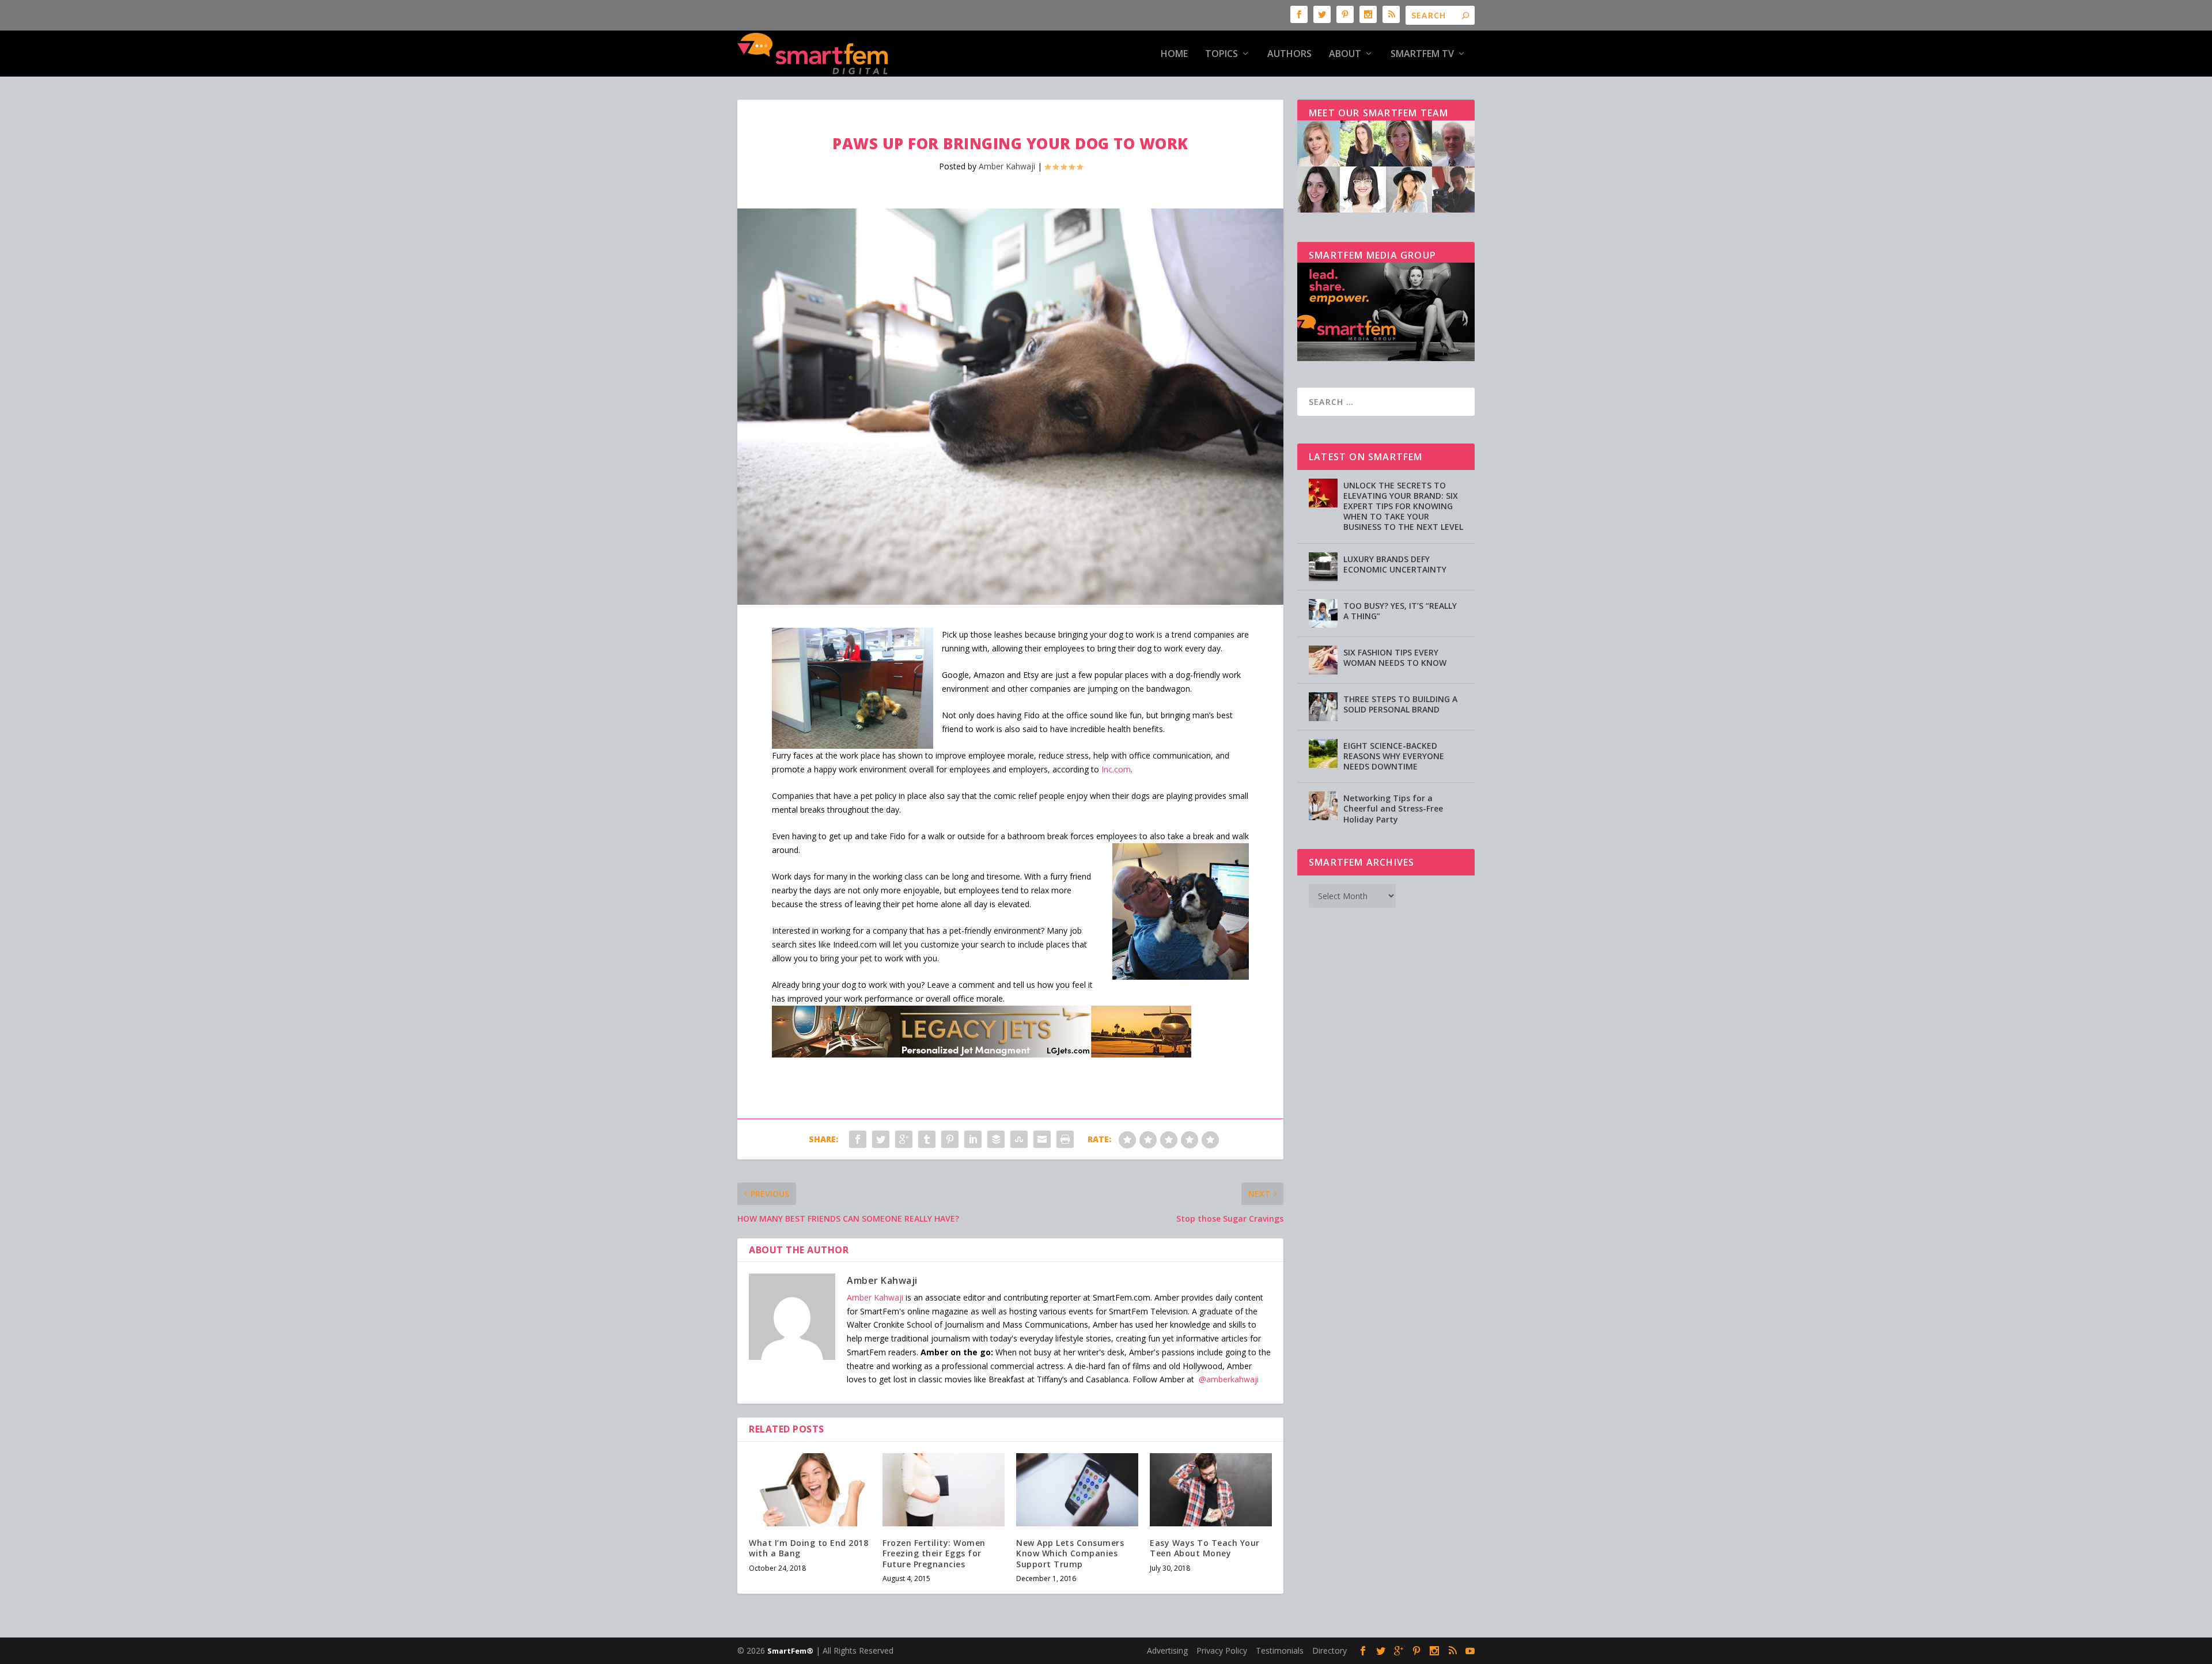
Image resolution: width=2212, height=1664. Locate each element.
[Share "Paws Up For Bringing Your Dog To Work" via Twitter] (881, 1139)
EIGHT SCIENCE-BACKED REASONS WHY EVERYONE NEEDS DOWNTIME (1394, 756)
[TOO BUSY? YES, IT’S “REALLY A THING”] (1323, 613)
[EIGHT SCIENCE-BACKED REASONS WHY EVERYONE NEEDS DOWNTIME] (1323, 753)
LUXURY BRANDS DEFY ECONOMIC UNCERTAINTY (1395, 564)
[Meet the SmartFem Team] (1386, 209)
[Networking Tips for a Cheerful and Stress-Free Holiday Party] (1323, 806)
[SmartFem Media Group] (1386, 358)
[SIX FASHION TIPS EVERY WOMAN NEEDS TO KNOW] (1323, 660)
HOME (1174, 54)
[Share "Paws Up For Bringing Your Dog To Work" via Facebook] (858, 1139)
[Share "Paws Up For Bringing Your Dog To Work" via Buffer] (996, 1139)
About (1345, 54)
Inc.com (1116, 769)
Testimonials (1280, 1650)
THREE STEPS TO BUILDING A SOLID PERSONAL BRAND (1400, 704)
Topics (1221, 54)
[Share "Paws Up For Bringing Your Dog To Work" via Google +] (904, 1139)
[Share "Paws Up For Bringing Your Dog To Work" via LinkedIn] (973, 1139)
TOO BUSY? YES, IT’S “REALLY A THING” (1400, 611)
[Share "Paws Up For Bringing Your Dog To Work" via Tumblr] (927, 1139)
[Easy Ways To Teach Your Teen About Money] (1211, 1490)
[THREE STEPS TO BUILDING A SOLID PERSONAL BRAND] (1323, 707)
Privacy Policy (1222, 1650)
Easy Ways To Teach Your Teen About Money (1205, 1548)
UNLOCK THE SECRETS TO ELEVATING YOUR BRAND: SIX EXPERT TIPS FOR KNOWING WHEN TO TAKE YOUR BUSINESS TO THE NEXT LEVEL (1403, 506)
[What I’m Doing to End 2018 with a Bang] (810, 1490)
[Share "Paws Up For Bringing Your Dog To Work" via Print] (1065, 1139)
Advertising (1167, 1650)
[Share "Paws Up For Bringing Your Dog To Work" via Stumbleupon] (1019, 1139)
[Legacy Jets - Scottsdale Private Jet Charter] (982, 1054)
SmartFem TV (1422, 54)
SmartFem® (790, 1651)
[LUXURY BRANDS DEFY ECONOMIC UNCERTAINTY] (1323, 567)
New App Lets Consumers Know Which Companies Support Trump (1070, 1553)
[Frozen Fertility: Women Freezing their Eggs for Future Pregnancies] (944, 1490)
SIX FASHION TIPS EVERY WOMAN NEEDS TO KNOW (1395, 657)
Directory (1330, 1650)
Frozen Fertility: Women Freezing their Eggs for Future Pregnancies (934, 1553)
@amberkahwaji (1229, 1379)
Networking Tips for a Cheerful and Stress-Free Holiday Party (1393, 808)
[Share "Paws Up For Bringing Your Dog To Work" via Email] (1042, 1139)
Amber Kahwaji (1007, 166)
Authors (1289, 54)
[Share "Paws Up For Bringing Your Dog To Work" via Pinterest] (950, 1139)
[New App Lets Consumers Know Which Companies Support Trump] (1077, 1490)
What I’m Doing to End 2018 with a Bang (808, 1548)
